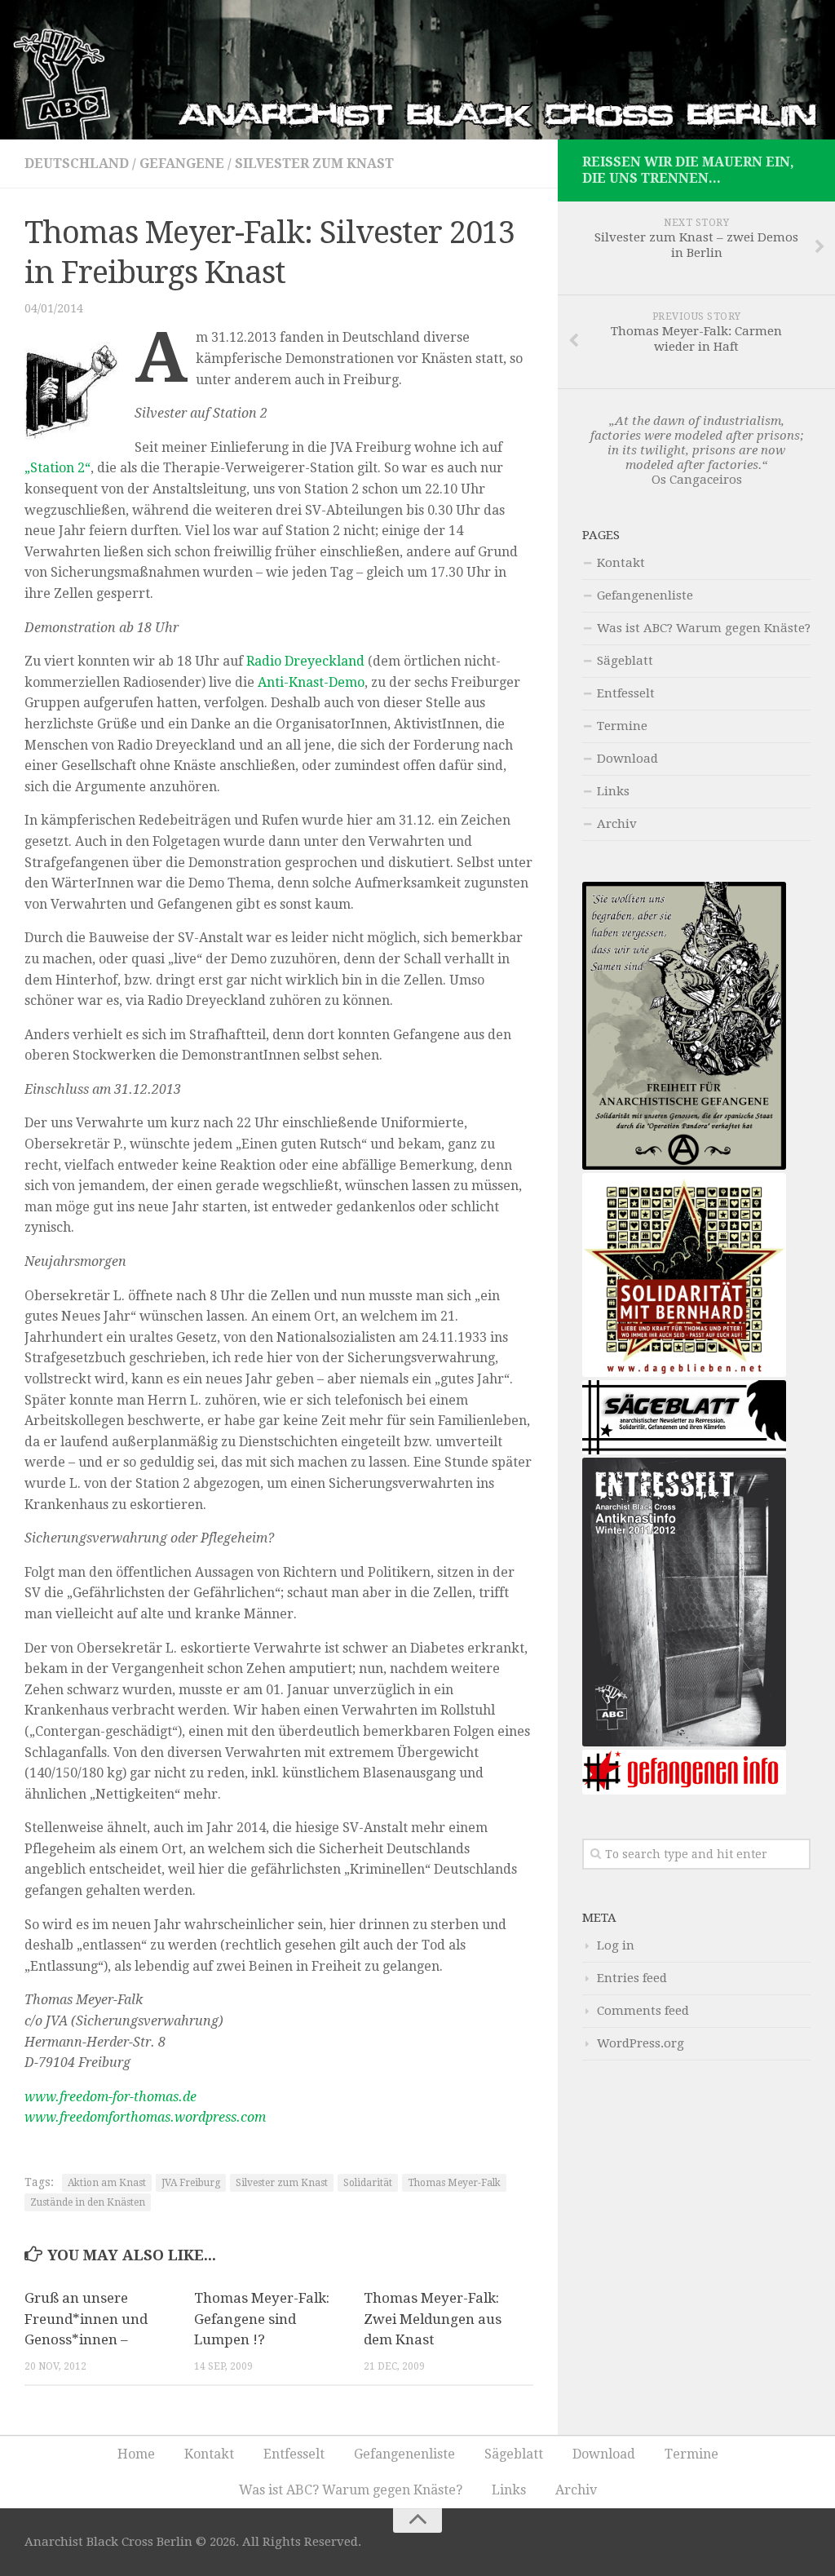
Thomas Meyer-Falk (454, 2183)
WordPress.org (641, 2043)
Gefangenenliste (645, 595)
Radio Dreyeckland (305, 661)
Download (627, 759)
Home (136, 2454)
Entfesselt (626, 693)
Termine (622, 726)
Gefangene (182, 164)
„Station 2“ (57, 468)
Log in (616, 1945)
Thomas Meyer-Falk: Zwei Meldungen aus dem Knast (433, 2319)
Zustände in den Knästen (88, 2202)
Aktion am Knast (107, 2183)
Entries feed (632, 1978)
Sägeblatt (625, 661)
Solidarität (368, 2183)
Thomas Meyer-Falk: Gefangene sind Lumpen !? (262, 2319)
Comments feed (643, 2011)
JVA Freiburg (191, 2183)
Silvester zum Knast (314, 164)
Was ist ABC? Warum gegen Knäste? (704, 628)
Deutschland (77, 164)
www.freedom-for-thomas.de (110, 2097)
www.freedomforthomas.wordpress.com (145, 2117)
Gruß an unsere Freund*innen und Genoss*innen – (86, 2319)
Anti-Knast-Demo (311, 682)
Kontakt (621, 563)
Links (613, 791)
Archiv (617, 824)
